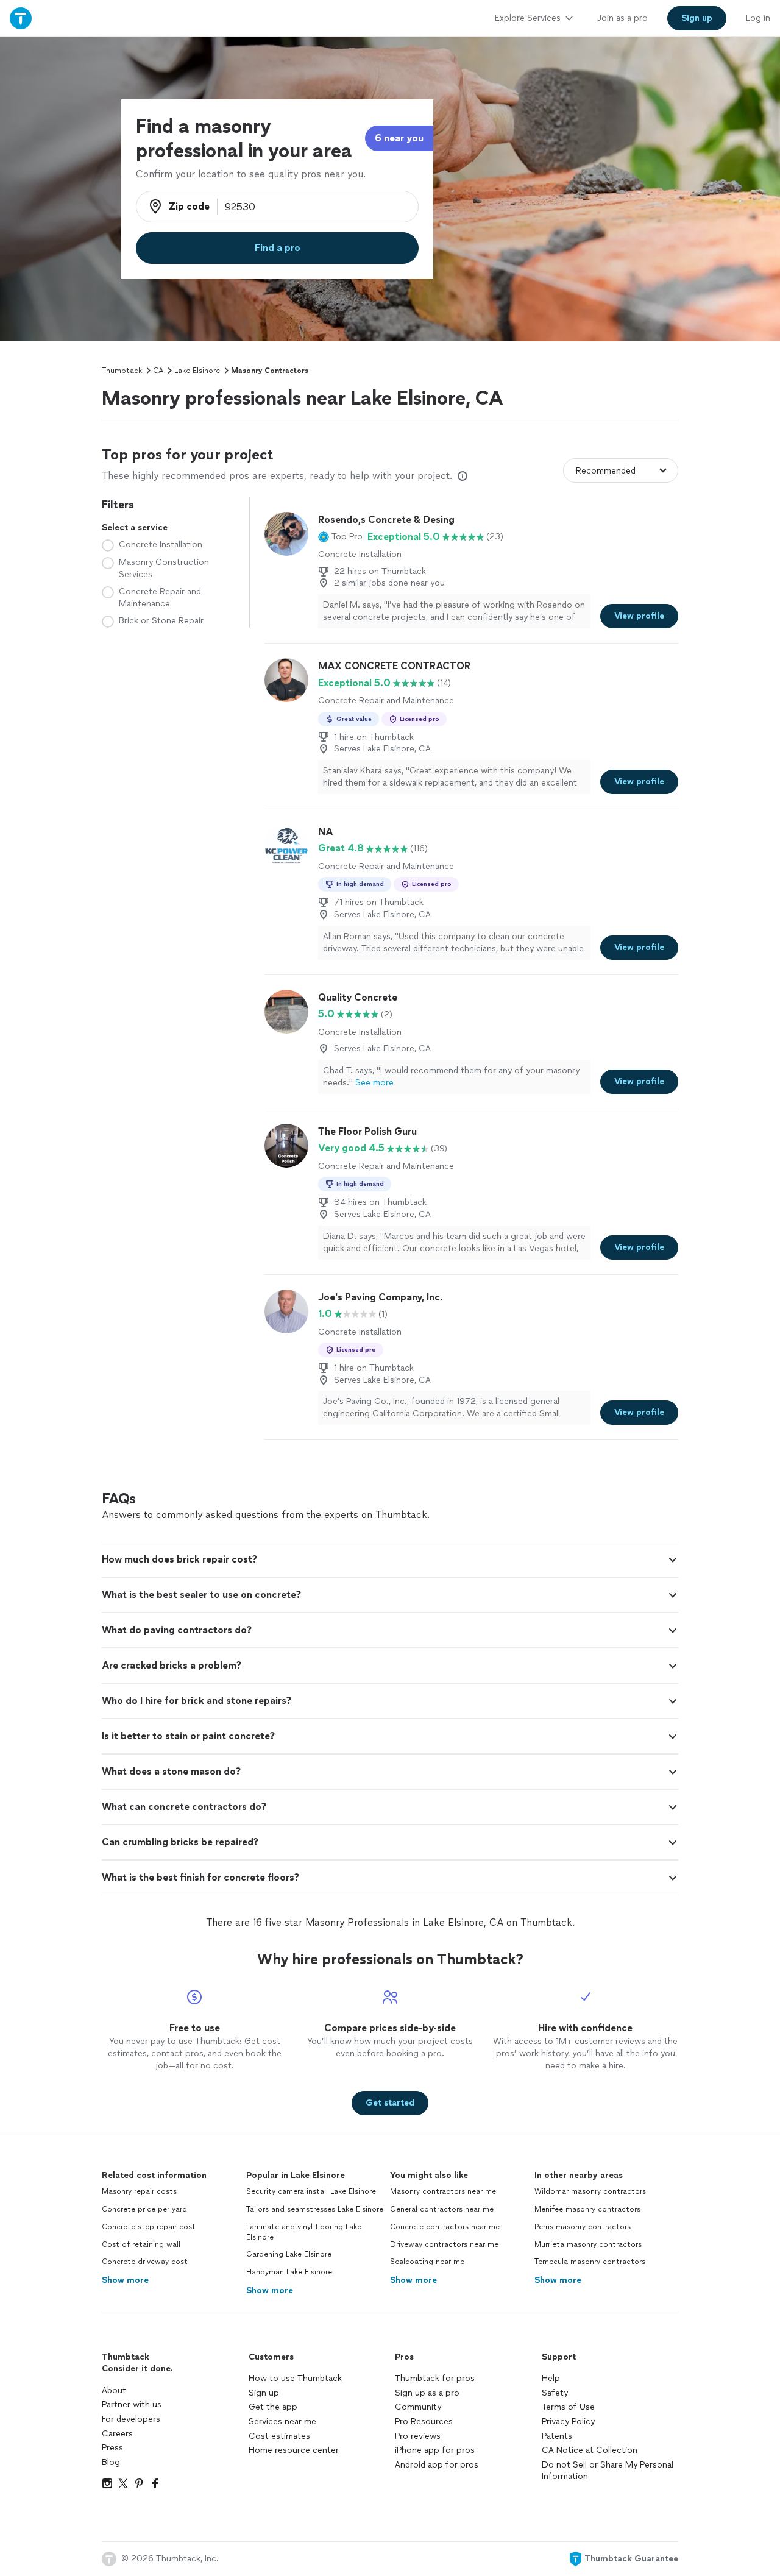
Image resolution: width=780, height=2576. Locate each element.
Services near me (282, 2422)
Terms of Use (568, 2407)
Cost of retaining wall (141, 2244)
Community (418, 2407)
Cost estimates (279, 2436)
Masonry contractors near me (443, 2191)
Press (112, 2448)
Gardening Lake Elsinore (289, 2254)
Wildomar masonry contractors (590, 2191)
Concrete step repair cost (149, 2227)
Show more (125, 2280)
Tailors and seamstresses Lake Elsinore (315, 2209)
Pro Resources (424, 2422)
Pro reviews (418, 2436)
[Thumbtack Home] (21, 18)
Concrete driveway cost (145, 2262)
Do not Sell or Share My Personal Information (608, 2471)
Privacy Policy (568, 2422)
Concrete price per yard (144, 2209)
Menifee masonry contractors (587, 2209)
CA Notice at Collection (590, 2450)
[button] (340, 537)
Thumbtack (122, 371)
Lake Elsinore (197, 371)
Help (551, 2378)
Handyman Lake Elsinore (289, 2272)
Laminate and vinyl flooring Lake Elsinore (304, 2232)
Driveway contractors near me (444, 2244)
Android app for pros (437, 2465)
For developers (131, 2419)
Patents (557, 2436)
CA (158, 371)
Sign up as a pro (427, 2393)
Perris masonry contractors (583, 2227)
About (114, 2390)
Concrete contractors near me (445, 2227)
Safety (555, 2393)
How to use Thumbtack (295, 2378)
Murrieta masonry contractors (588, 2244)
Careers (117, 2434)
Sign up (264, 2393)
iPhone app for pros (435, 2450)
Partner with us (132, 2404)
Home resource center (294, 2450)
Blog (111, 2462)
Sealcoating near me (427, 2262)
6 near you (399, 138)
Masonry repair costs (139, 2191)
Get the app (273, 2407)
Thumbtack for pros (435, 2378)
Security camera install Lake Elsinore (311, 2191)
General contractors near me (442, 2209)
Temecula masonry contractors (590, 2262)
